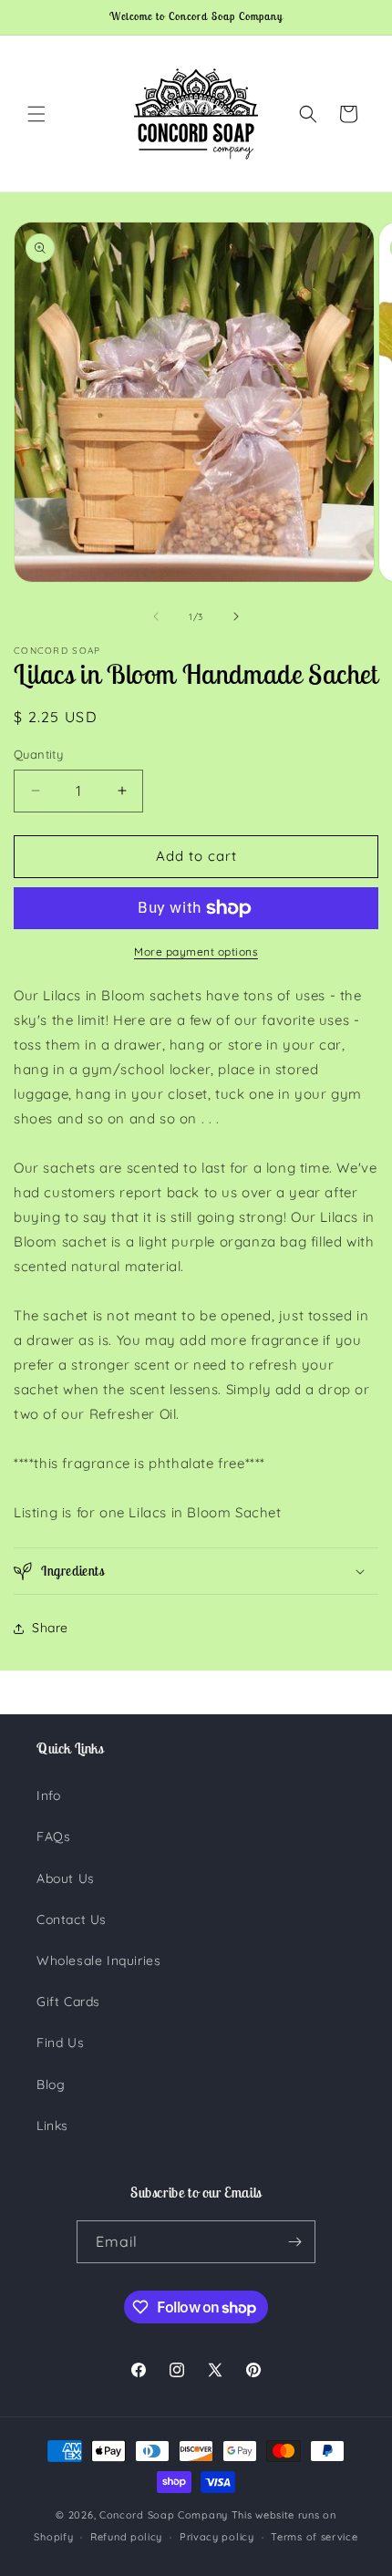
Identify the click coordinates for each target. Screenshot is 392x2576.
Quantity (38, 754)
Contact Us (72, 1919)
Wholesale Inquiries (98, 1960)
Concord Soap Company (164, 2515)
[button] (36, 114)
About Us (66, 1878)
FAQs (53, 1836)
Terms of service (314, 2537)
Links (52, 2126)
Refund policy (126, 2537)
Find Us (60, 2043)
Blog (51, 2085)
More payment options (196, 952)
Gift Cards (68, 2002)
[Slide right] (236, 616)
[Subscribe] (294, 2242)
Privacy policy (217, 2537)
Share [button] (50, 1628)
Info (48, 1795)
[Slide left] (156, 616)
